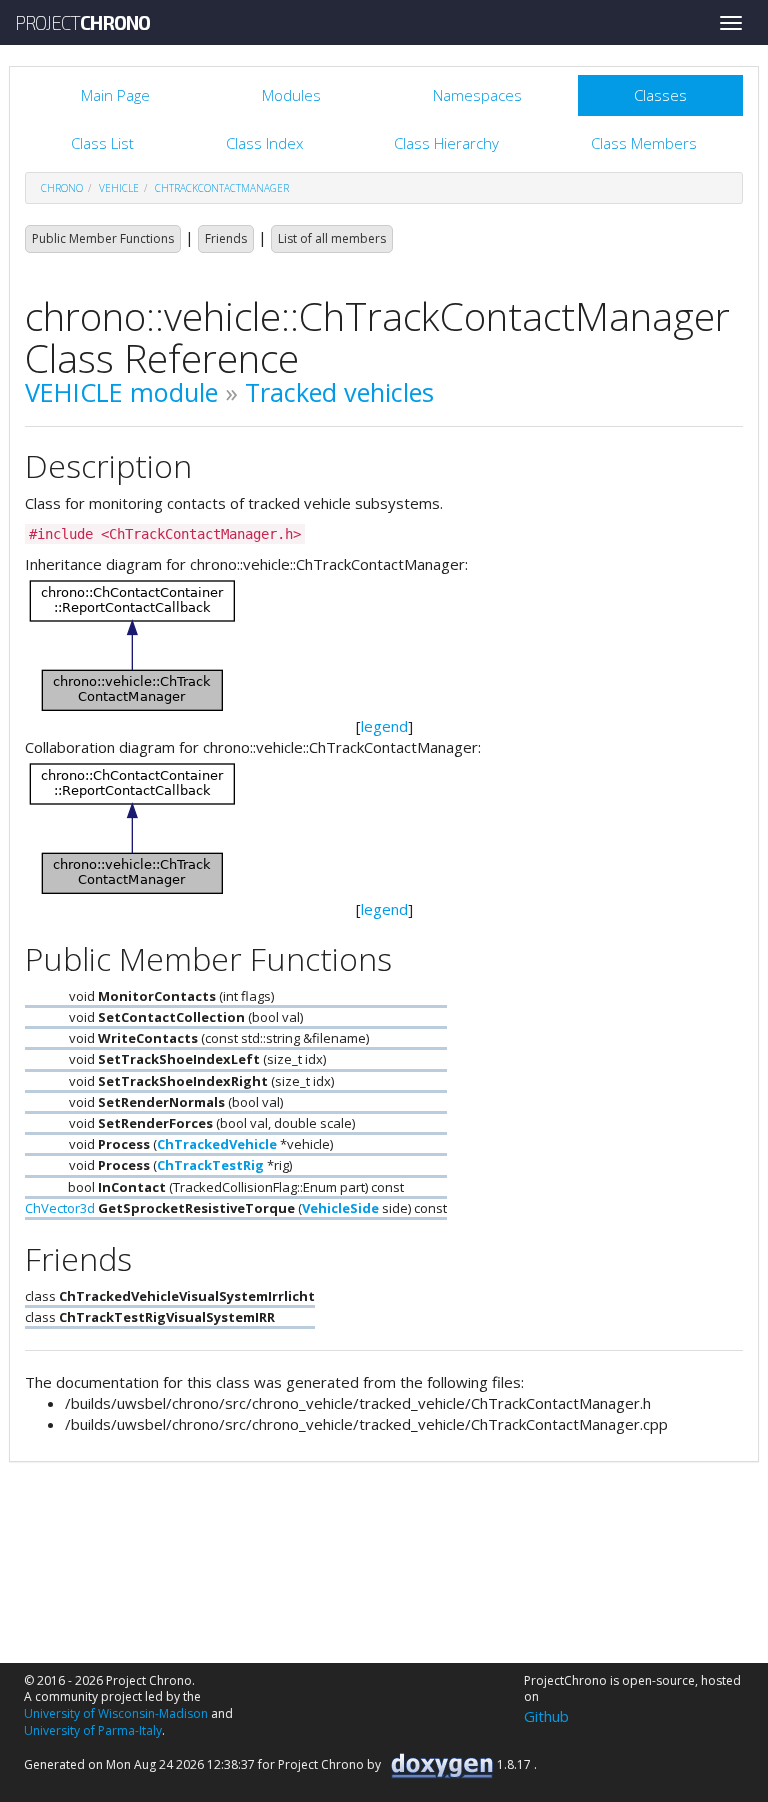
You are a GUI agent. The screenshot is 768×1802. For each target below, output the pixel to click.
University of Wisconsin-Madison (116, 1713)
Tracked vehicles (339, 392)
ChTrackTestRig (210, 1165)
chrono (62, 188)
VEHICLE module (121, 392)
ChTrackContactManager (222, 188)
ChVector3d (60, 1208)
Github (546, 1716)
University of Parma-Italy (93, 1730)
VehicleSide (340, 1208)
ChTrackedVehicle (217, 1144)
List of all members (332, 238)
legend (384, 726)
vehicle (119, 188)
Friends (226, 238)
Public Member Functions (103, 238)
